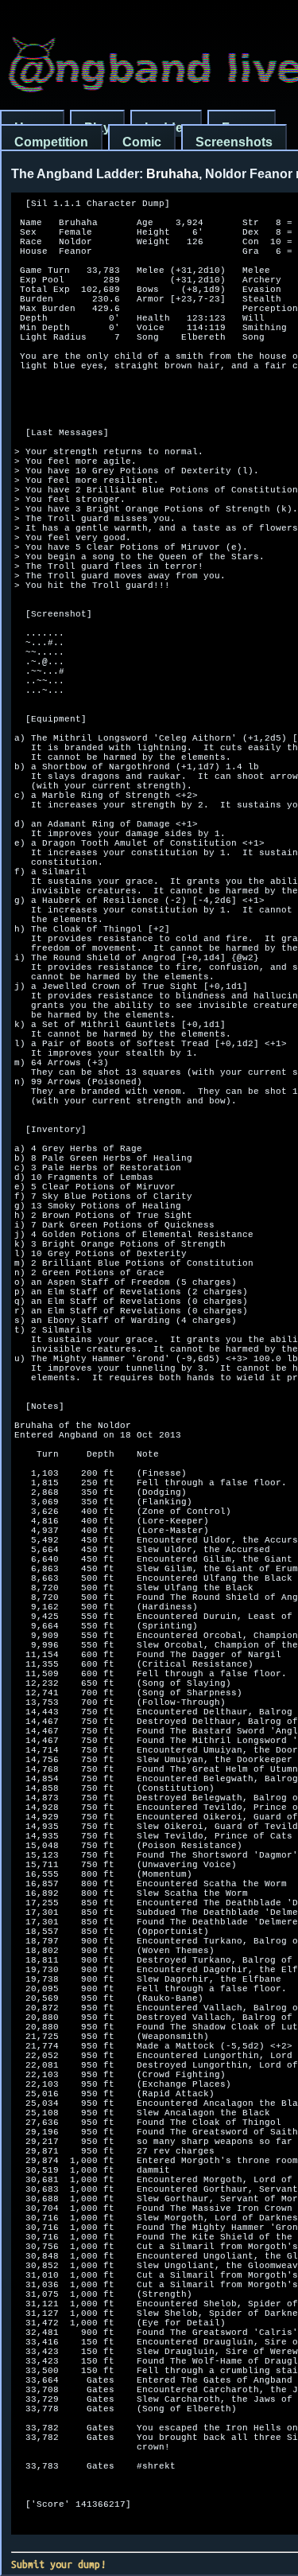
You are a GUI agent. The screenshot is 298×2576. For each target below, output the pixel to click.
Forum (242, 128)
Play (97, 128)
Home (32, 128)
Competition (51, 142)
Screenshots (234, 142)
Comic (142, 142)
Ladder (166, 128)
